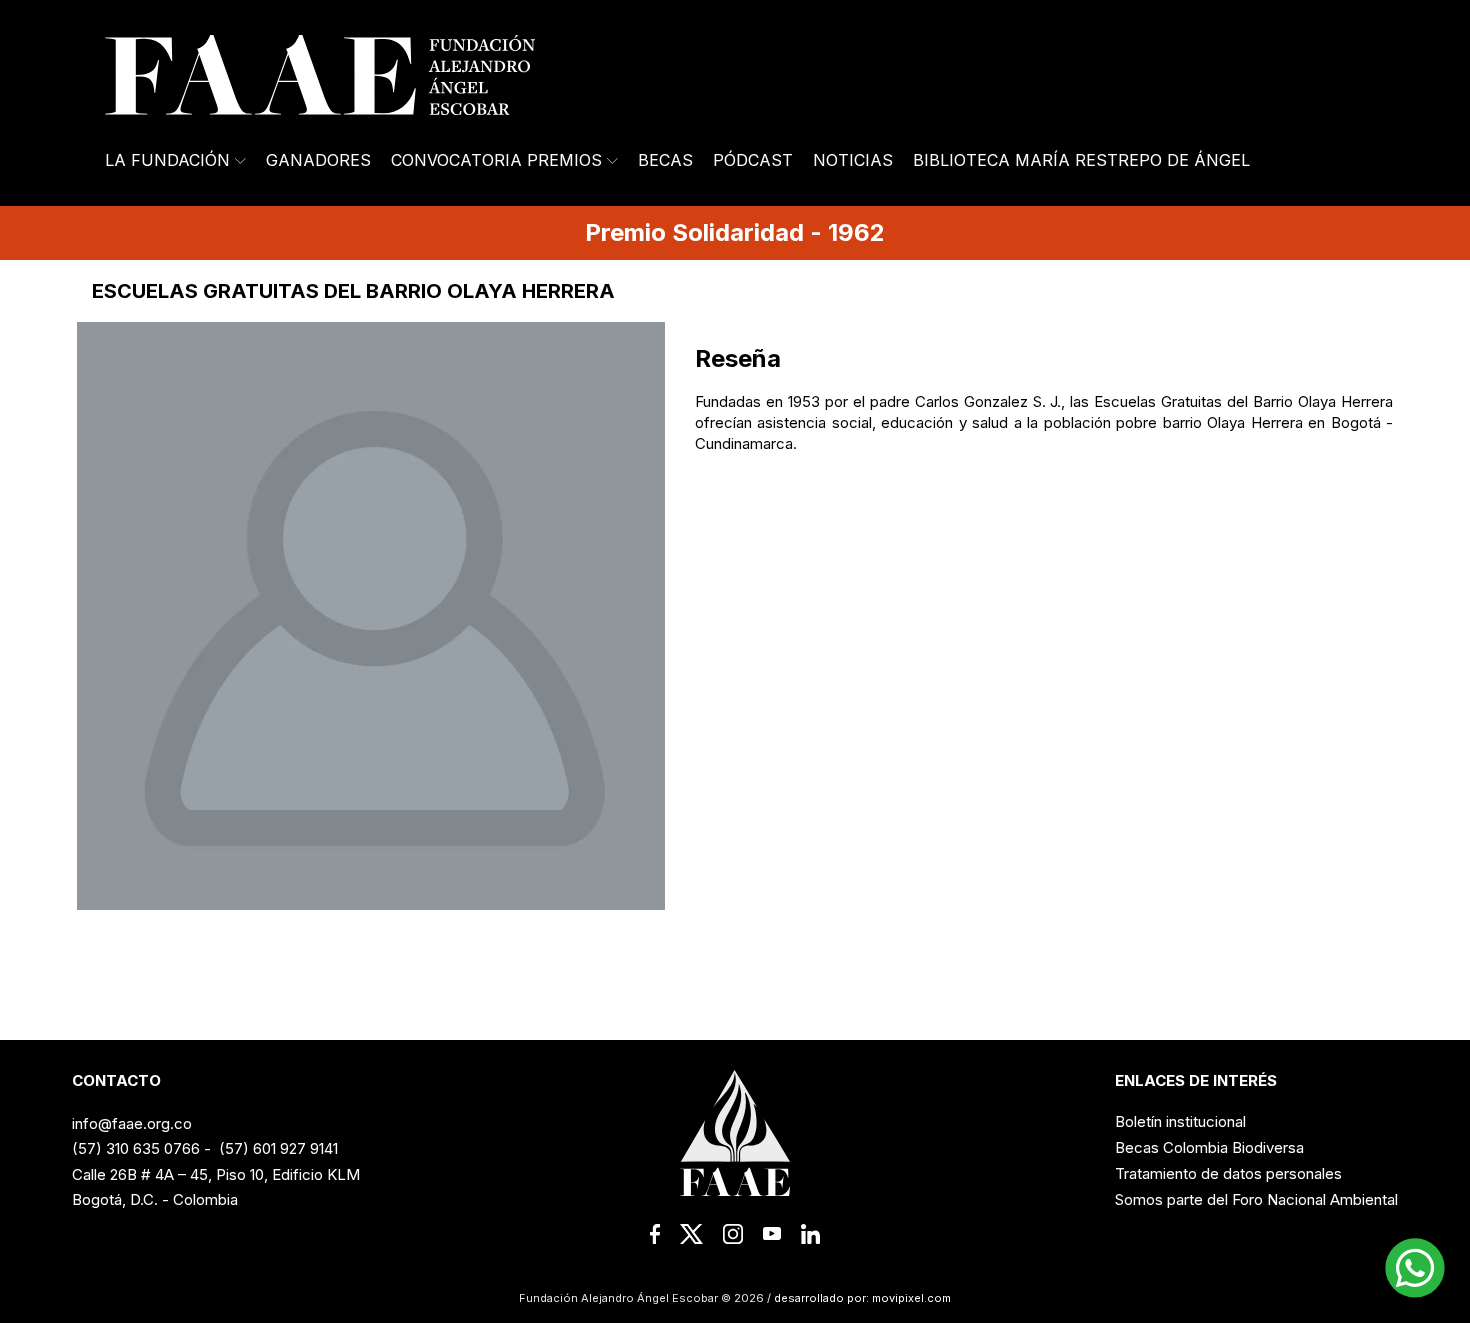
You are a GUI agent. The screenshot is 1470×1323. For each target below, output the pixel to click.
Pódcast (753, 160)
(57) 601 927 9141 (278, 1148)
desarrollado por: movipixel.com (861, 1298)
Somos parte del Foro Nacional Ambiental (1256, 1199)
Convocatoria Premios (496, 160)
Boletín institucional (1180, 1121)
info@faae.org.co (132, 1123)
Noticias (853, 160)
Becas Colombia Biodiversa (1209, 1147)
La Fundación (167, 160)
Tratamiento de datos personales (1228, 1173)
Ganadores (318, 160)
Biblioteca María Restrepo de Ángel (1081, 160)
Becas (665, 160)
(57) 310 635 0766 (136, 1148)
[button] (1415, 1268)
